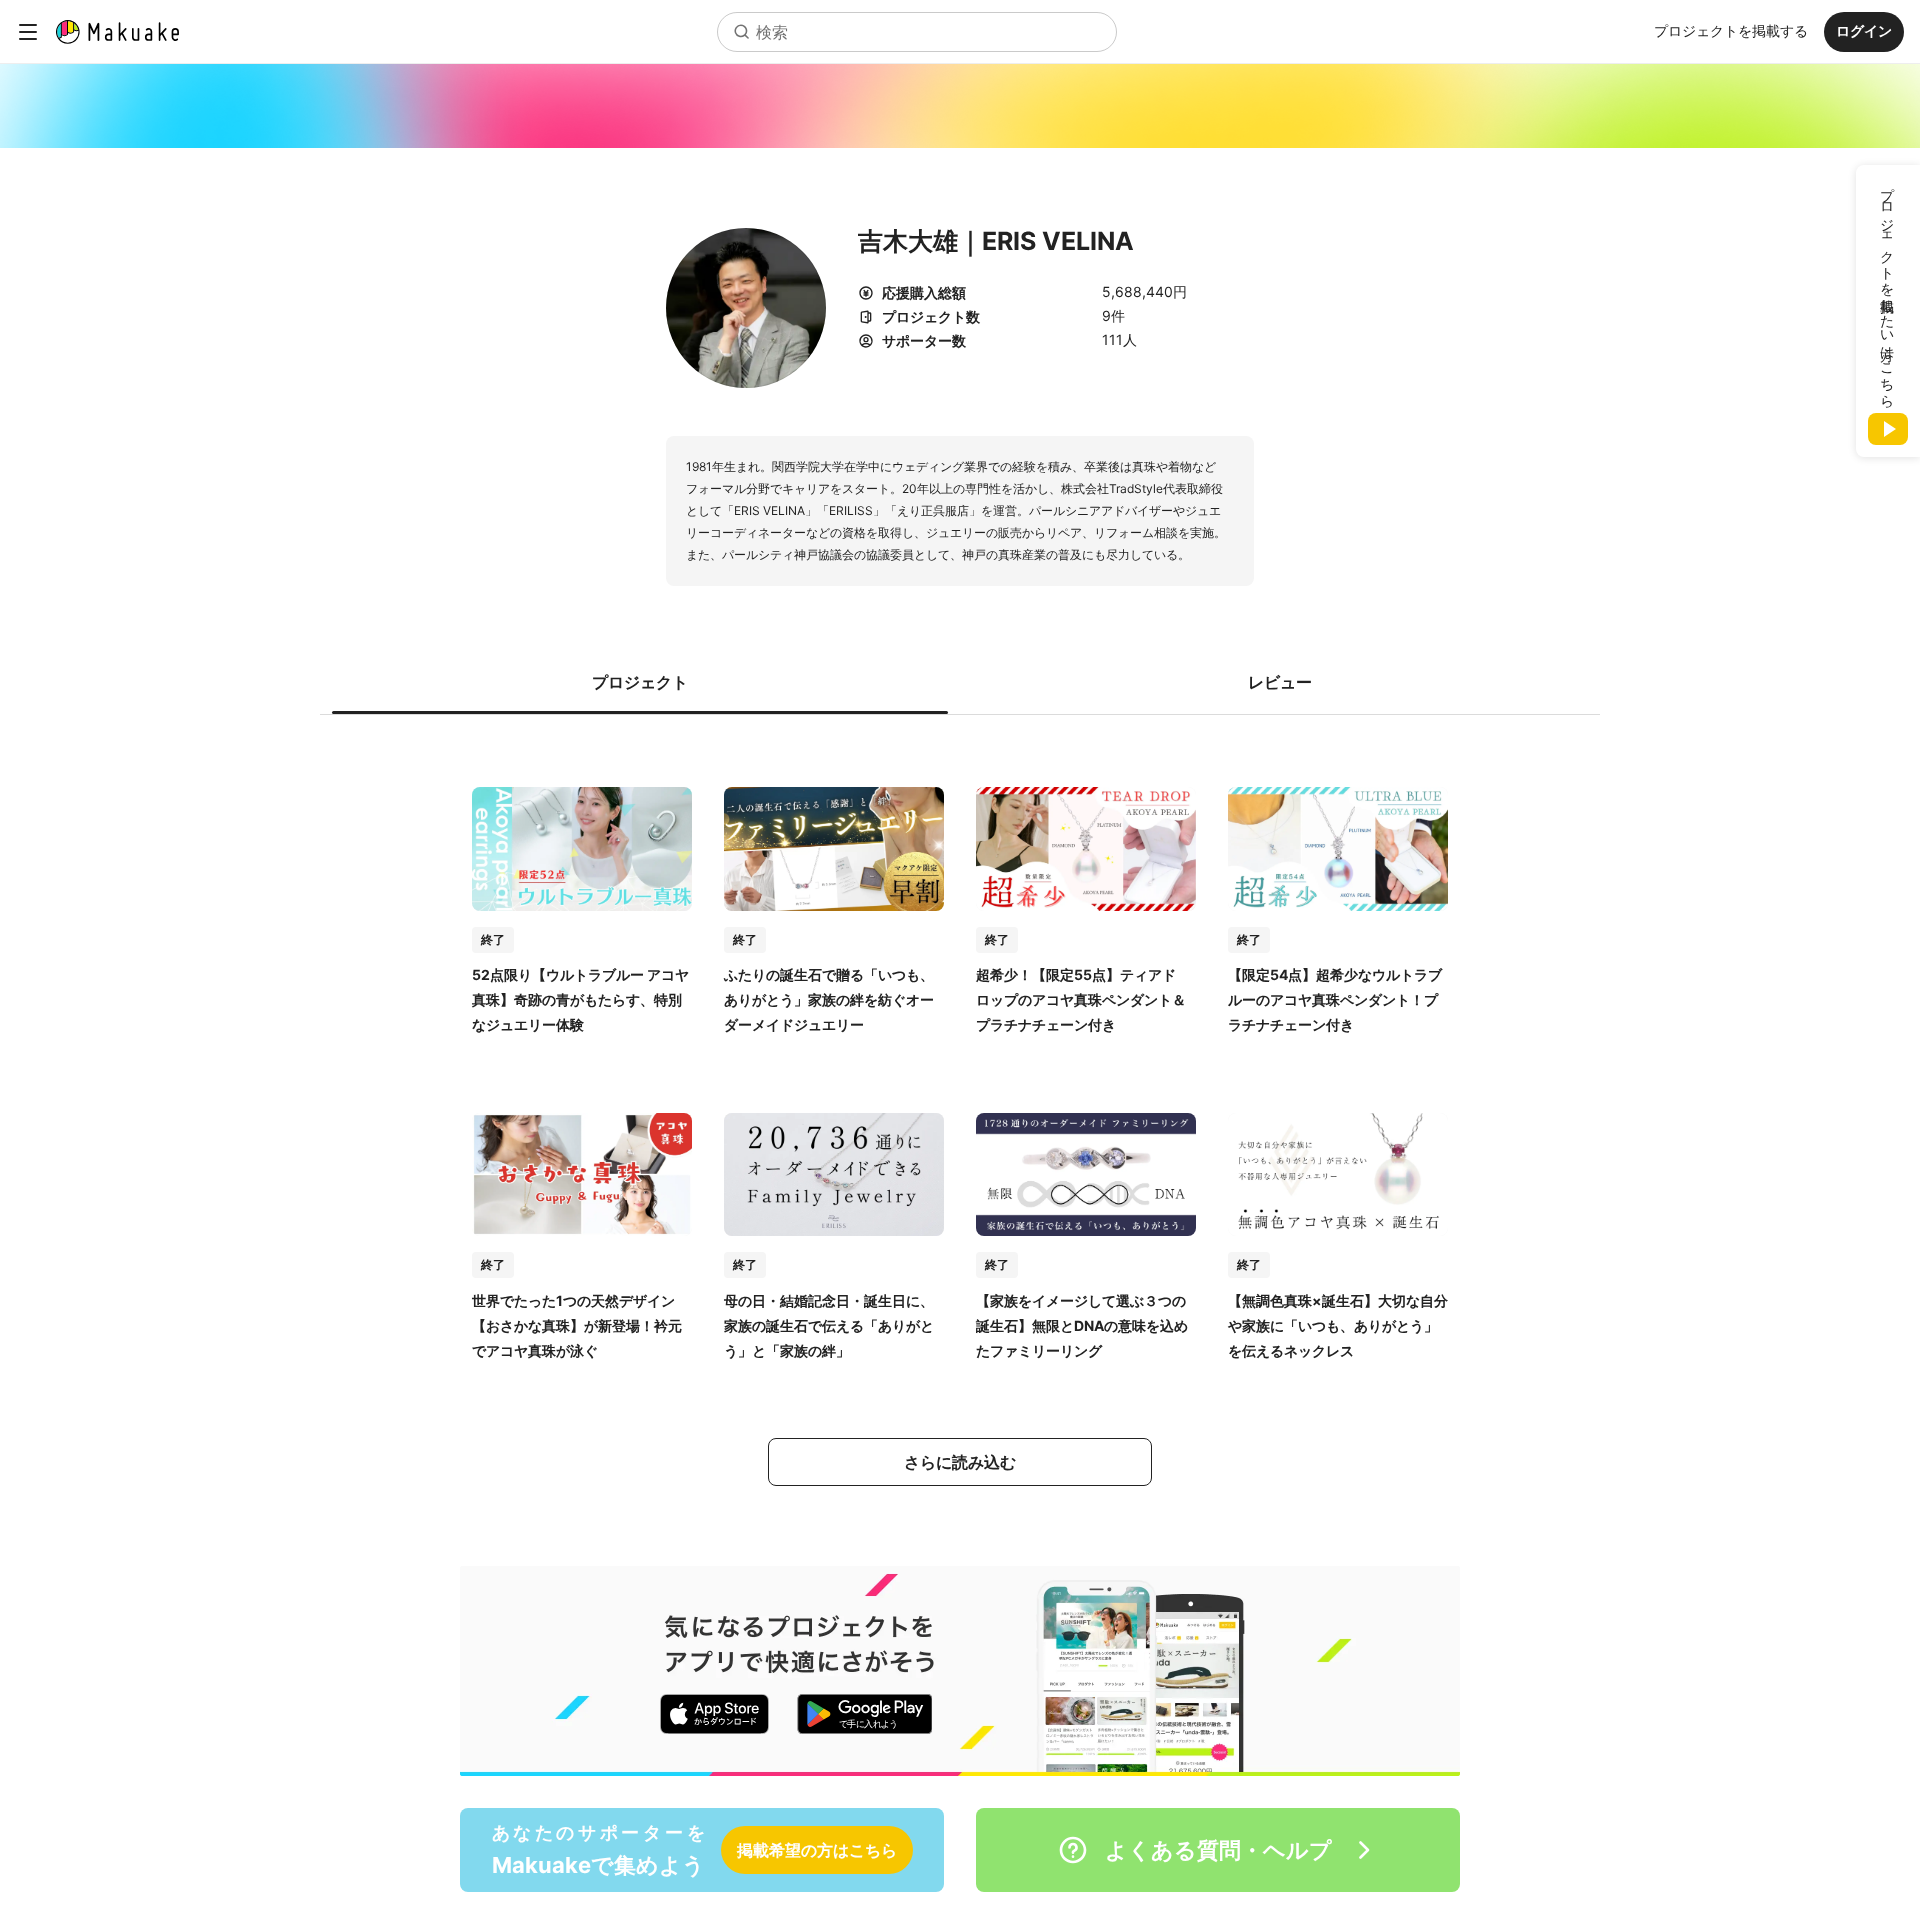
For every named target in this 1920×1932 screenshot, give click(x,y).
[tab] (640, 682)
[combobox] (917, 32)
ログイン (1864, 30)
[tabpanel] (960, 1117)
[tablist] (960, 682)
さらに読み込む (960, 1462)
